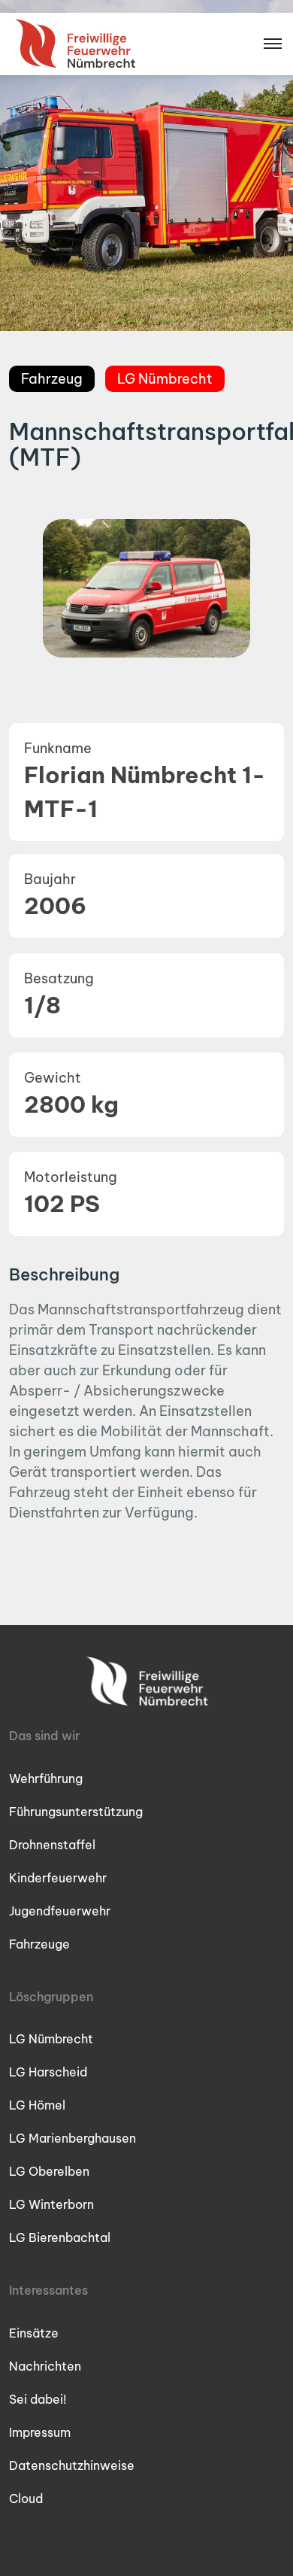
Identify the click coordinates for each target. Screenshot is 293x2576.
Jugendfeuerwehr (60, 1911)
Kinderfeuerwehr (58, 1878)
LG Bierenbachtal (60, 2237)
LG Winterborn (51, 2204)
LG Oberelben (49, 2171)
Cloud (26, 2499)
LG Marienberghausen (72, 2138)
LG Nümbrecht (51, 2039)
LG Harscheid (48, 2072)
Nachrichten (45, 2366)
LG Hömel (37, 2105)
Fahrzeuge (39, 1944)
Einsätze (34, 2333)
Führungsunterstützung (76, 1812)
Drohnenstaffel (52, 1845)
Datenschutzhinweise (72, 2465)
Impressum (40, 2432)
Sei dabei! (38, 2399)
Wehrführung (46, 1779)
